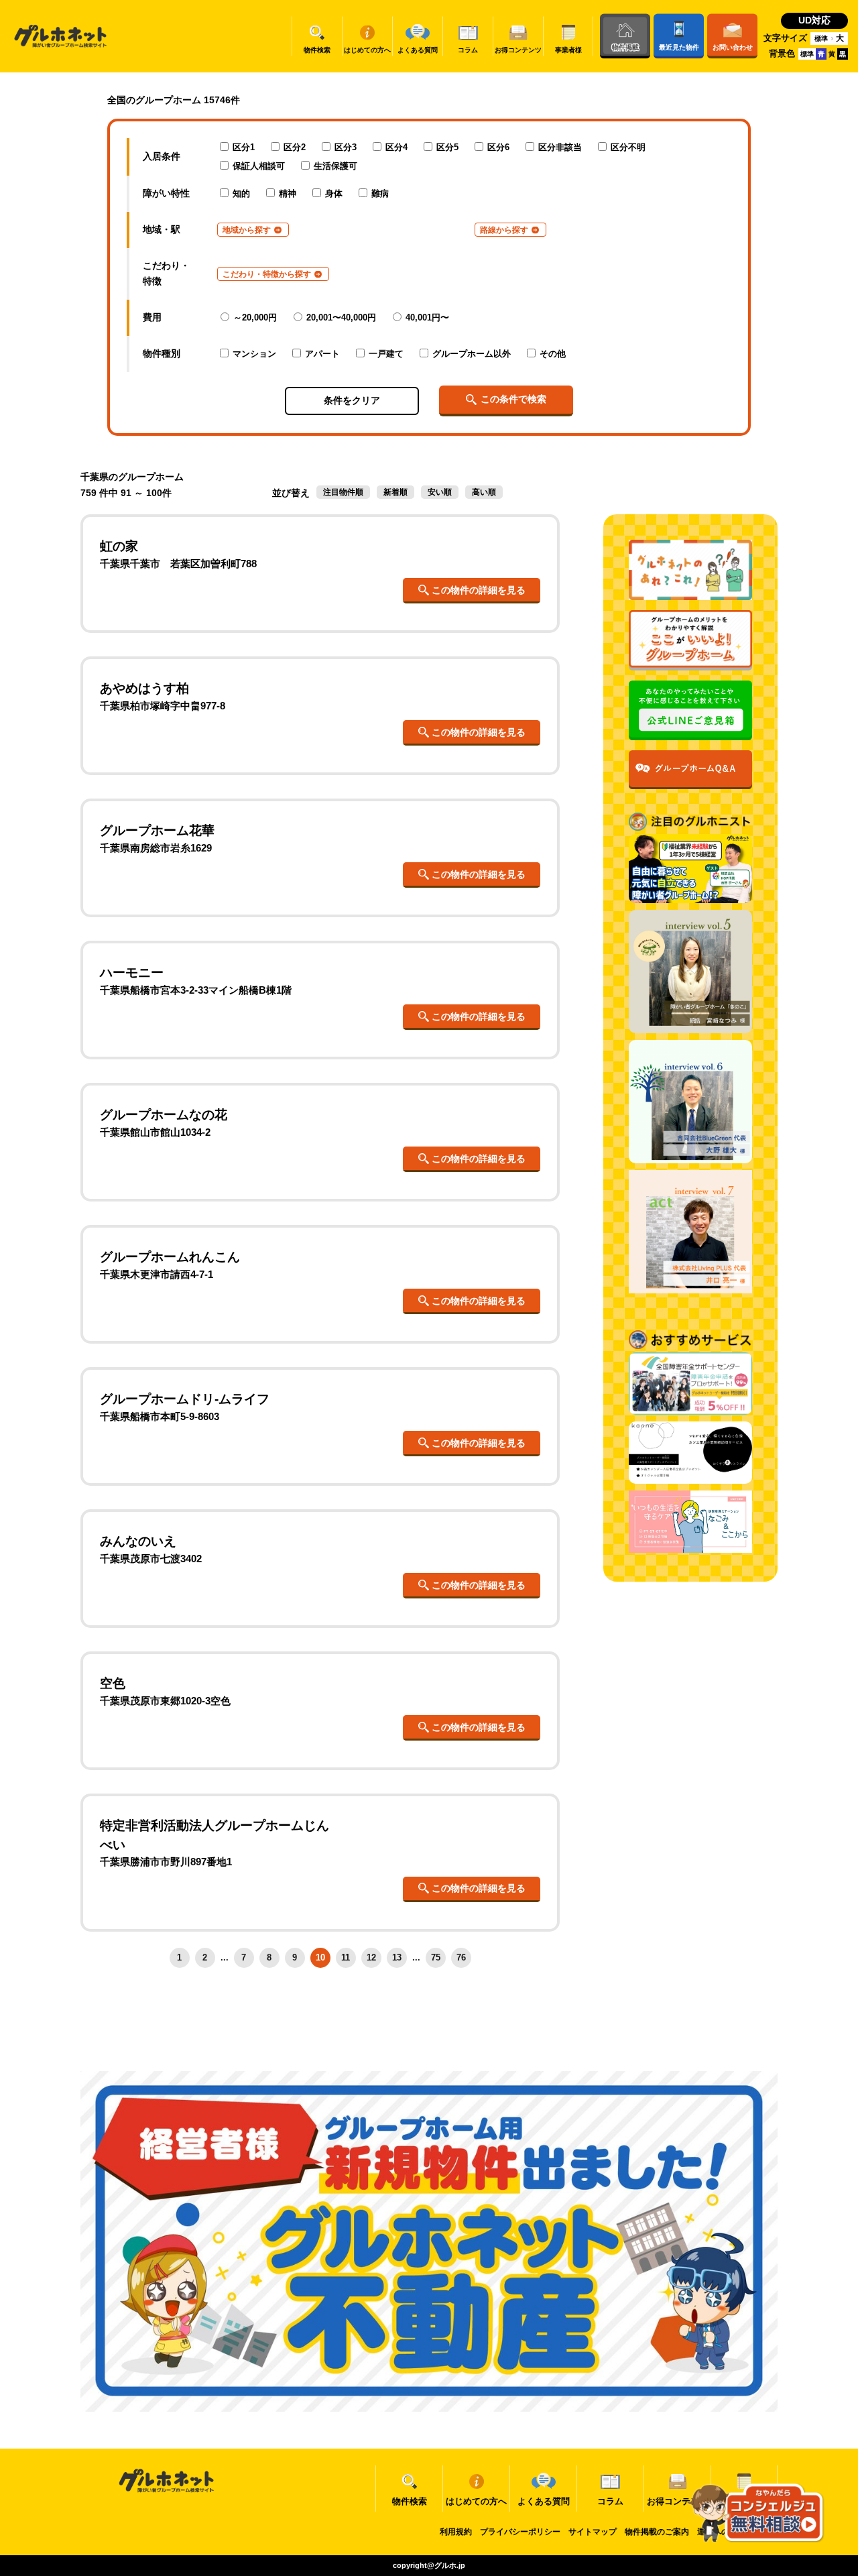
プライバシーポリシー (520, 2532)
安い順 (440, 492)
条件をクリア (352, 400)
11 (346, 1957)
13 (397, 1957)
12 (371, 1957)
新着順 (395, 492)
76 (461, 1957)
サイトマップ (593, 2532)
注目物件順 (343, 492)
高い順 (484, 492)
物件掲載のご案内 (657, 2532)
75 (436, 1957)
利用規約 (456, 2532)
